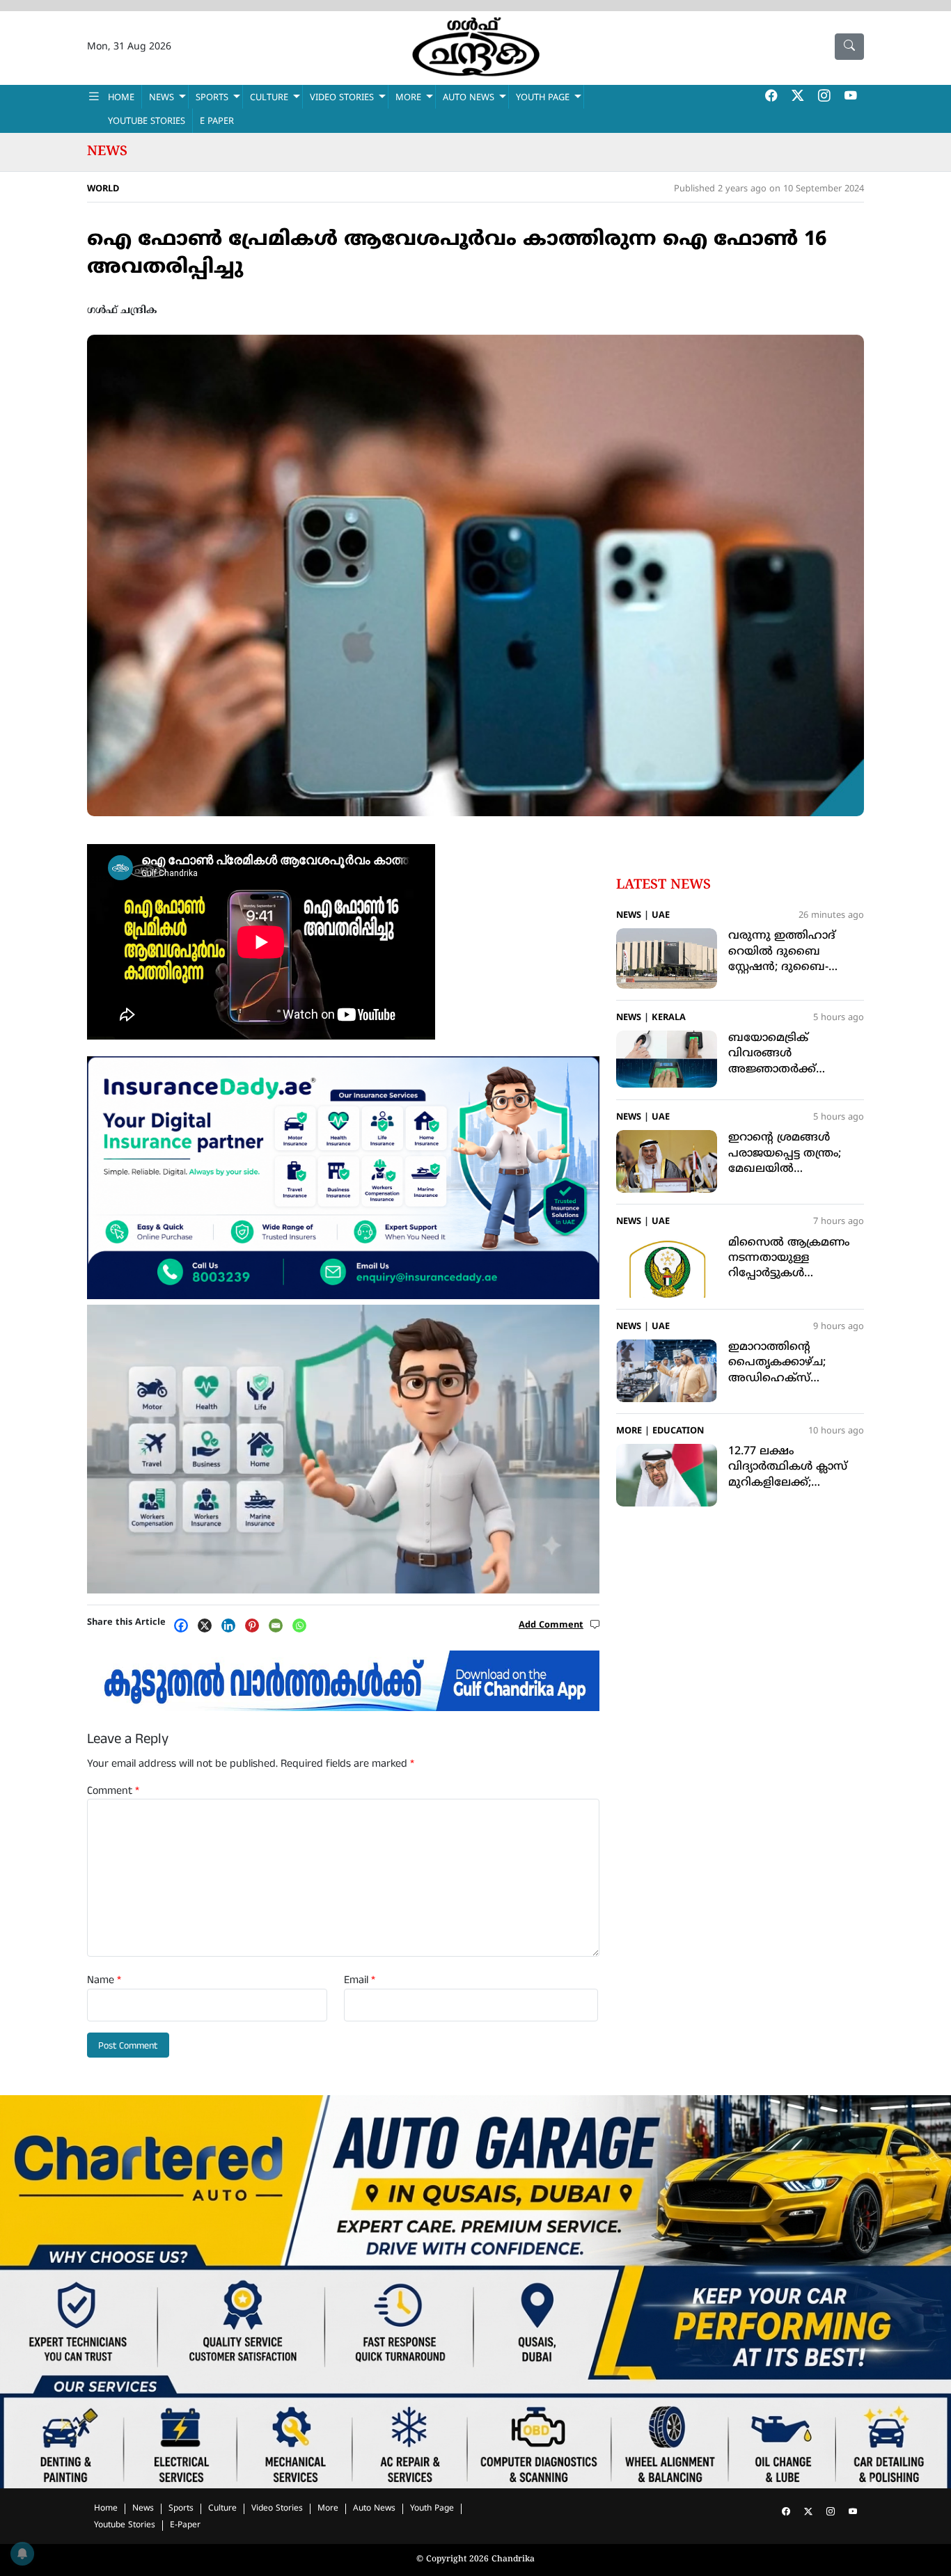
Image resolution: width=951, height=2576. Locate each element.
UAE (661, 916)
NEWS (162, 98)
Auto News (469, 98)
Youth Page (543, 98)
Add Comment (551, 1625)
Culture (222, 2509)
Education (678, 1431)
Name (104, 1980)
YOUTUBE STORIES (147, 122)
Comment (113, 1791)
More (629, 1431)
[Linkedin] (232, 1625)
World (103, 189)
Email (360, 1980)
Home (106, 2509)
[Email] (279, 1625)
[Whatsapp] (303, 1625)
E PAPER (217, 122)
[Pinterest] (256, 1625)
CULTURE (269, 98)
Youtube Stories (125, 2526)
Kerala (669, 1018)
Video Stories (277, 2509)
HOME (121, 98)
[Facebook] (184, 1625)
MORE (408, 98)
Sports (181, 2509)
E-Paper (185, 2526)
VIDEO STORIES (342, 98)
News (107, 152)
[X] (208, 1625)
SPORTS (212, 98)
